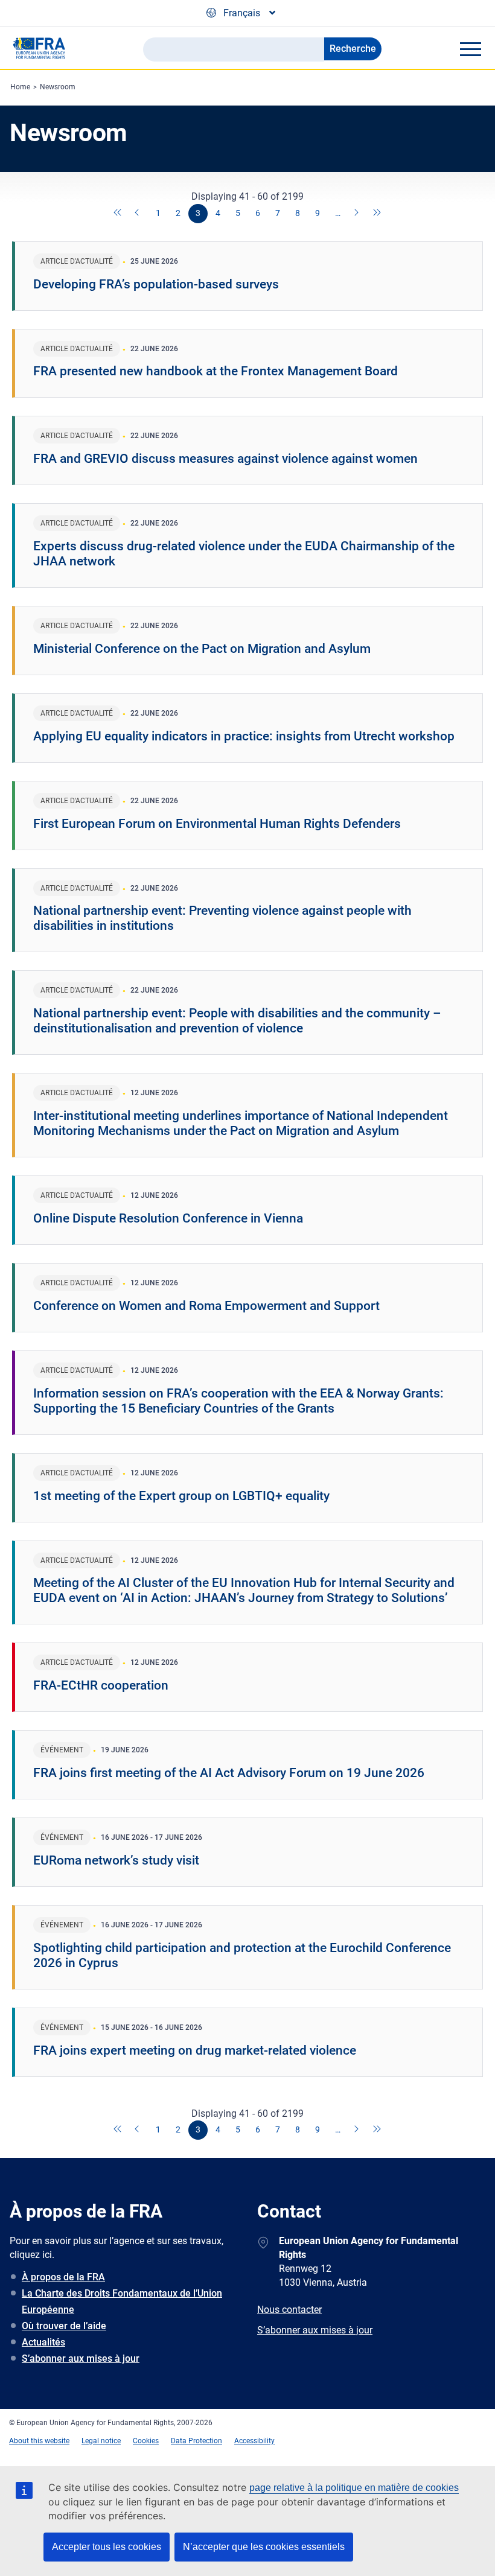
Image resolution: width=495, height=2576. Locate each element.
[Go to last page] (377, 214)
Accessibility (254, 2441)
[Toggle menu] (470, 49)
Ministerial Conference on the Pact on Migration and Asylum (202, 649)
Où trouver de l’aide (64, 2326)
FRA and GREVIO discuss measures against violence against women (225, 459)
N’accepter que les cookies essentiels (264, 2547)
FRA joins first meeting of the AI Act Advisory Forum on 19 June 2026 (229, 1773)
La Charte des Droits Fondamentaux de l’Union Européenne (122, 2301)
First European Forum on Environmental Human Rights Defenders (217, 824)
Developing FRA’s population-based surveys (156, 284)
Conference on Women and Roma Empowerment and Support (206, 1306)
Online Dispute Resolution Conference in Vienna (168, 1218)
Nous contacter (289, 2310)
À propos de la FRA (63, 2277)
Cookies (146, 2441)
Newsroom (58, 87)
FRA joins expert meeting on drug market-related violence (195, 2050)
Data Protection (196, 2441)
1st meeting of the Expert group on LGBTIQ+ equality (181, 1496)
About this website (39, 2441)
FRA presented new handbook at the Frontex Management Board (216, 371)
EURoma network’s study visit (116, 1860)
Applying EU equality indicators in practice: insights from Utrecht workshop (244, 736)
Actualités (43, 2342)
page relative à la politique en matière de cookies (354, 2488)
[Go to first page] (118, 214)
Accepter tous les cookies (107, 2547)
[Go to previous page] (138, 214)
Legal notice (101, 2441)
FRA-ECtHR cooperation (101, 1685)
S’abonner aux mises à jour (81, 2358)
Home (20, 87)
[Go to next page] (357, 214)
